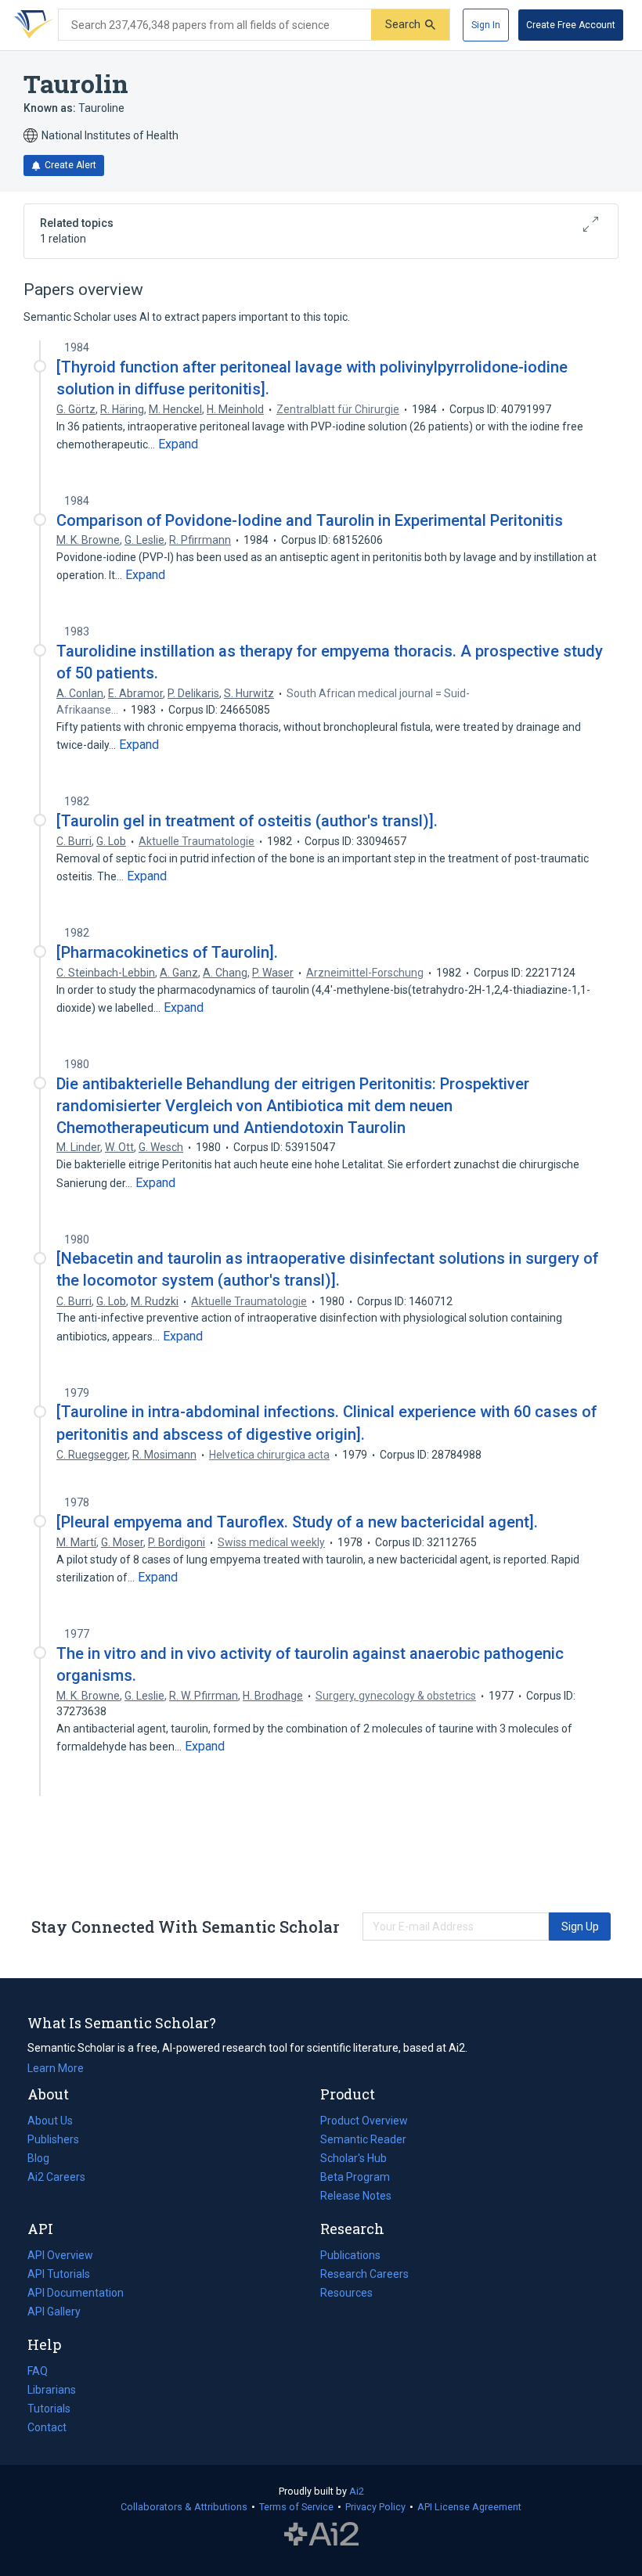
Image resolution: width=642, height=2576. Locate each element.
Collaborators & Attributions (184, 2507)
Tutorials (49, 2409)
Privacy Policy (375, 2507)
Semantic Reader (363, 2139)
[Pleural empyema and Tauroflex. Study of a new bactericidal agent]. (297, 1522)
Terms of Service (296, 2507)
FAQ (38, 2371)
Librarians (52, 2390)
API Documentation (76, 2294)
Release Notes (356, 2196)
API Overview (60, 2255)
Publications (350, 2257)
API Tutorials (59, 2274)
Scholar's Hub (353, 2158)
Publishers (53, 2139)
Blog (45, 2160)
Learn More (56, 2068)
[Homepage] (31, 25)
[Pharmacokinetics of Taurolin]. (167, 952)
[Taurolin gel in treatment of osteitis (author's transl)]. (247, 821)
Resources (346, 2294)
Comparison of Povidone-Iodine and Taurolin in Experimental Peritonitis (310, 520)
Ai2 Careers (56, 2178)
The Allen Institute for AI (321, 2535)
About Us (50, 2121)
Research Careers (364, 2276)
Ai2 (357, 2491)
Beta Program (355, 2177)
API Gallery (54, 2312)
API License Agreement (469, 2507)
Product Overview (364, 2121)
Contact (47, 2427)
